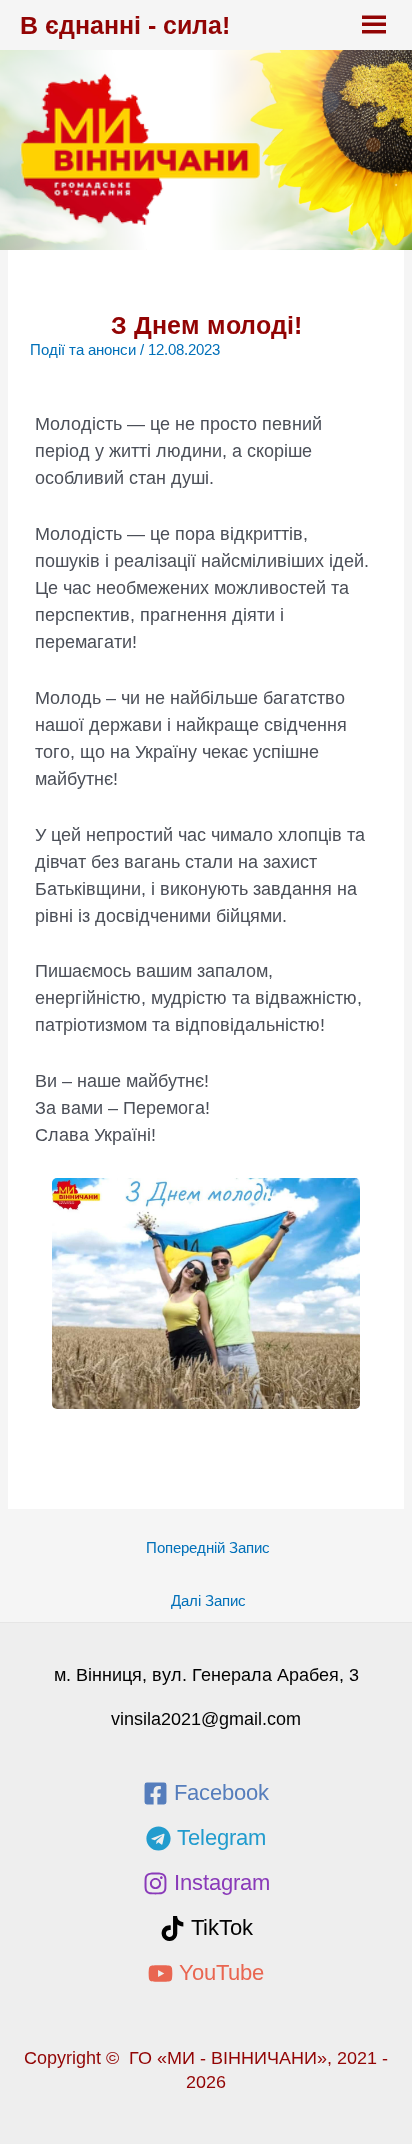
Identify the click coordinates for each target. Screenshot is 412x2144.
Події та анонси (83, 350)
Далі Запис (208, 1601)
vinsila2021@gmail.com (206, 1719)
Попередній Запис (208, 1548)
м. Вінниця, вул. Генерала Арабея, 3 (206, 1675)
